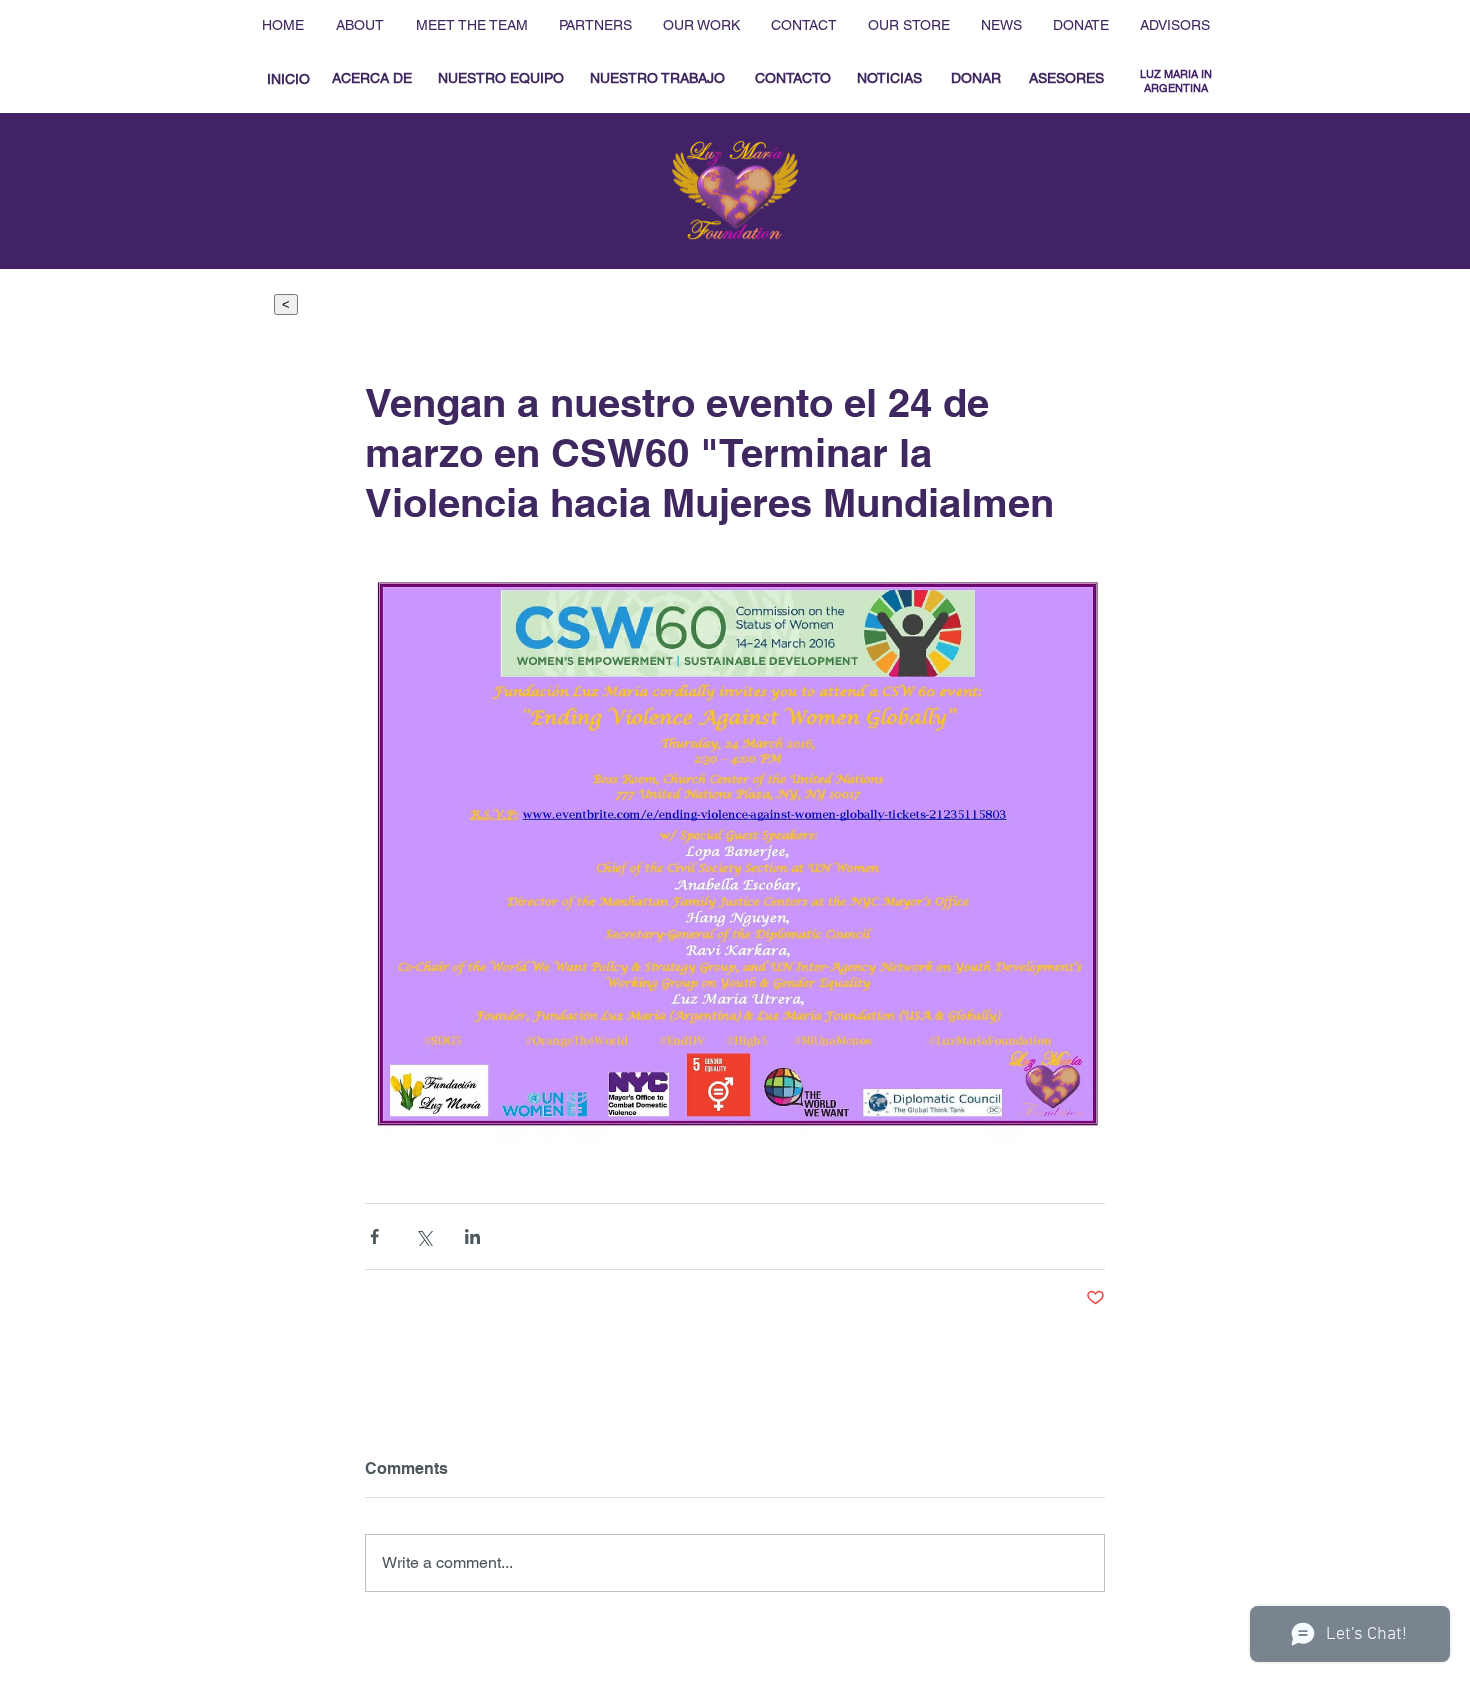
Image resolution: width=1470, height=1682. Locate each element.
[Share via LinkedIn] (472, 1236)
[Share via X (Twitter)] (423, 1236)
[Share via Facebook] (374, 1236)
